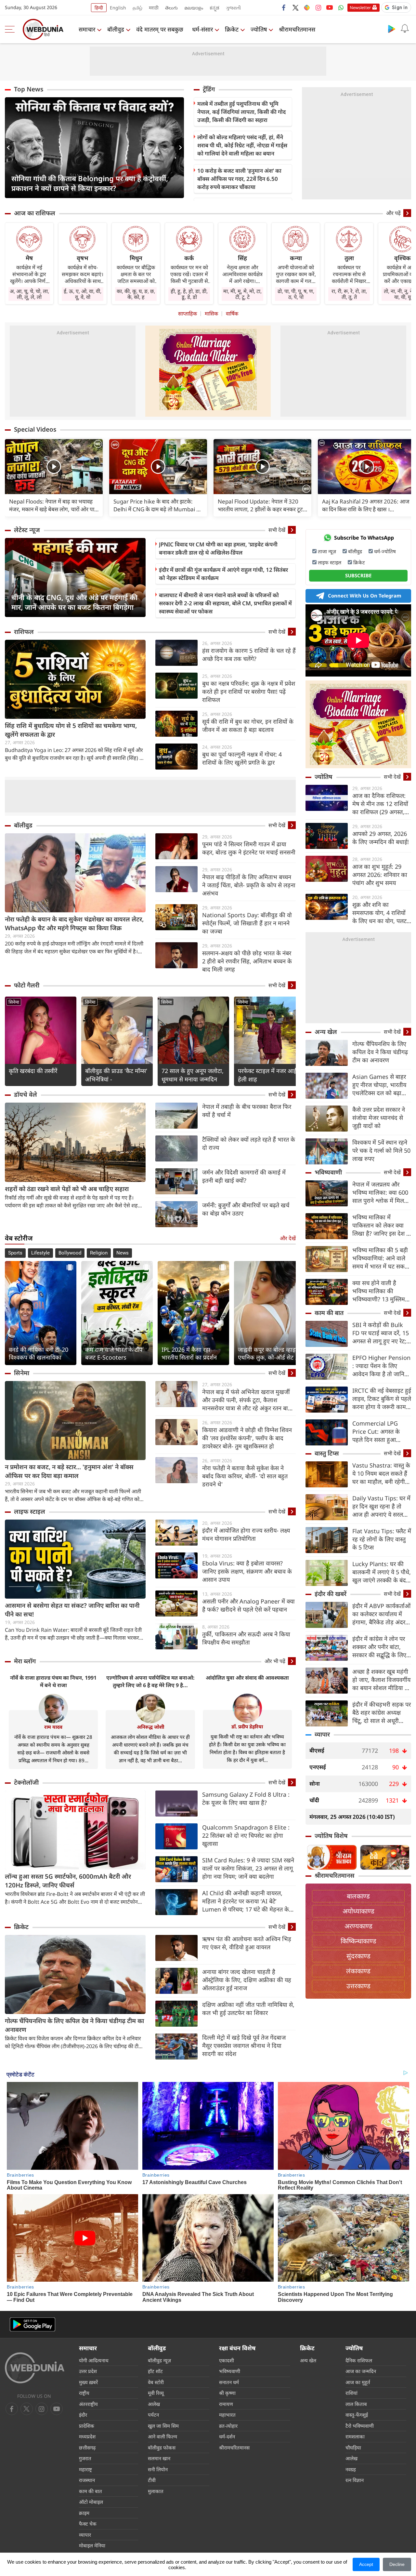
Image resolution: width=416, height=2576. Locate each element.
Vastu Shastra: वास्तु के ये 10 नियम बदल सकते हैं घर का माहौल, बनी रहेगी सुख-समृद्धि (381, 1474)
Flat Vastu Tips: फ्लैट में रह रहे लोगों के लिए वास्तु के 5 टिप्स (382, 1539)
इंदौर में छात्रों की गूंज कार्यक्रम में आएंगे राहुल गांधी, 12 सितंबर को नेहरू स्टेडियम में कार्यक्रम (223, 574)
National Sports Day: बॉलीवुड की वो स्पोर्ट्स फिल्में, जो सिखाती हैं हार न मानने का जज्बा (247, 923)
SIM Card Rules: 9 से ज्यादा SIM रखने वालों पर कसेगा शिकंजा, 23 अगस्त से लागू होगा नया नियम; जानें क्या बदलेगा (248, 1868)
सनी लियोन (158, 2469)
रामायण (226, 2404)
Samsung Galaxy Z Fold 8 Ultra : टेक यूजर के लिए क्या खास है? (246, 1798)
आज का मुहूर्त (358, 2382)
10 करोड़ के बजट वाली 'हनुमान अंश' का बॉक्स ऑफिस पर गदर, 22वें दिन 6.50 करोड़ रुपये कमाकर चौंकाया (239, 179)
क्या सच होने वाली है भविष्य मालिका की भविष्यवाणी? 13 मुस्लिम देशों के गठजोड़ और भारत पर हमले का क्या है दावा (380, 1291)
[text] (54, 467)
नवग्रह (351, 2469)
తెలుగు (171, 8)
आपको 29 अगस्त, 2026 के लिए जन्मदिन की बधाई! (381, 838)
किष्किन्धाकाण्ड (358, 1941)
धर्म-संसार (202, 29)
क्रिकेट (232, 29)
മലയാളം (194, 8)
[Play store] (392, 29)
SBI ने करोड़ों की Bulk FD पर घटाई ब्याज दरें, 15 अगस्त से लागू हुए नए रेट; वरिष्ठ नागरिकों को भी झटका (381, 1333)
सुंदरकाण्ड (358, 1956)
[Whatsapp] (341, 7)
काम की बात (329, 1313)
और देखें (288, 1238)
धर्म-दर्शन (227, 2436)
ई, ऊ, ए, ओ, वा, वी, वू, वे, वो (83, 294)
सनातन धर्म (229, 2382)
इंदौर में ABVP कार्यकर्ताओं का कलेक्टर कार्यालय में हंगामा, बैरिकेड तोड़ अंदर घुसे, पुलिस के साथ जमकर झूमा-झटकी (381, 1614)
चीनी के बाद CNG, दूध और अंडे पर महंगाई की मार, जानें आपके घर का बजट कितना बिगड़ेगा (74, 602)
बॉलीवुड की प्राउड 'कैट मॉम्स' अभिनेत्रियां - (116, 1075)
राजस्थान (87, 2480)
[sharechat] (307, 7)
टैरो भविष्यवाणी (360, 2426)
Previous (10, 148)
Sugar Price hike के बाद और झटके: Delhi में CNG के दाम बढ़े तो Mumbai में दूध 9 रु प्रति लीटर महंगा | (156, 505)
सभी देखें (277, 530)
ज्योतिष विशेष (331, 1836)
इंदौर (83, 2415)
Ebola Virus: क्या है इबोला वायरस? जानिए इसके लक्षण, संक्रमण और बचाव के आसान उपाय (247, 1571)
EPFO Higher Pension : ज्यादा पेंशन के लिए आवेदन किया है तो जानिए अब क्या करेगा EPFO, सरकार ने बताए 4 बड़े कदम (382, 1366)
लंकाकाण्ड (358, 1971)
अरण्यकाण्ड (358, 1926)
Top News (29, 89)
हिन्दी (99, 8)
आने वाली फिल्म (162, 2436)
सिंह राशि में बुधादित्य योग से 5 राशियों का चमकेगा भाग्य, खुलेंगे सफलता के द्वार (71, 730)
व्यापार (322, 1734)
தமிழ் (137, 8)
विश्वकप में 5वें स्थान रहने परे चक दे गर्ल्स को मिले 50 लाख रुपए (381, 1150)
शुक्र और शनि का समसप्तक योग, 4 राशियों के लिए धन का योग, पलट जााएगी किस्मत (379, 913)
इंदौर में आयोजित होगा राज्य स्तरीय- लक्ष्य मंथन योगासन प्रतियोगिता (246, 1534)
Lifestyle (40, 1253)
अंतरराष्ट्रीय (88, 2404)
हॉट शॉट (155, 2371)
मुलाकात (156, 2491)
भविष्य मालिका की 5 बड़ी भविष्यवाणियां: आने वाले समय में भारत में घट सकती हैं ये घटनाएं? (381, 1258)
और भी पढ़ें (275, 1661)
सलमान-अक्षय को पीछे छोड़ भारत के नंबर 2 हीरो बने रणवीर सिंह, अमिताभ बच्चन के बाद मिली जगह (247, 961)
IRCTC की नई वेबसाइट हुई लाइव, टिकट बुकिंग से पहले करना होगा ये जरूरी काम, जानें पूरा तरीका (382, 1399)
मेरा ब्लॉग (25, 1661)
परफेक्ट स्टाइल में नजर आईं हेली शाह (267, 1075)
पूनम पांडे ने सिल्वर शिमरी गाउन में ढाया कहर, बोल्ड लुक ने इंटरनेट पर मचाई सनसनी (249, 848)
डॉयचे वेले (26, 1094)
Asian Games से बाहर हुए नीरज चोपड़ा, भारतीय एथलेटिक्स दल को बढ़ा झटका (379, 1085)
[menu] (11, 29)
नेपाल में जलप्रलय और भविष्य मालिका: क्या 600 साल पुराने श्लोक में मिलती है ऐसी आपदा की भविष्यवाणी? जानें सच (381, 1193)
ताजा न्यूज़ (327, 551)
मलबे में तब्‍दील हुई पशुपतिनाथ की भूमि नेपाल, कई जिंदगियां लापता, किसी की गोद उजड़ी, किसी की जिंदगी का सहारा (241, 112)
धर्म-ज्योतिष (385, 551)
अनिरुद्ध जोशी (150, 1727)
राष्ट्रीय (84, 2393)
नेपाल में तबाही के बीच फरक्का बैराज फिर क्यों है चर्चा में (247, 1111)
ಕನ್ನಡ (214, 8)
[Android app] (32, 2324)
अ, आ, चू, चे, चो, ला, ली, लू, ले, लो (29, 294)
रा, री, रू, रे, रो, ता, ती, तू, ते (349, 294)
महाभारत (227, 2415)
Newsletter (360, 7)
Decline (397, 2564)
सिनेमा (14, 1002)
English (118, 8)
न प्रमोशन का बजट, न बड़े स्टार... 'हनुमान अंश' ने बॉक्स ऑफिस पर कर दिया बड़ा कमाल (69, 1471)
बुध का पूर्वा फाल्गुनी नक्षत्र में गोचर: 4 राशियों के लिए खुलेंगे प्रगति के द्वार (242, 758)
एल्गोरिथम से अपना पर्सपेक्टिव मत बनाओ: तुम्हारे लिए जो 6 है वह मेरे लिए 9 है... (150, 1681)
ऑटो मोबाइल (91, 2502)
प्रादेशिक (87, 2426)
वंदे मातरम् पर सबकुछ (160, 29)
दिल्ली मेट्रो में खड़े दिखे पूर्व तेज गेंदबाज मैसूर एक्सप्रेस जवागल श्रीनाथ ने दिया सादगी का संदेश (244, 2046)
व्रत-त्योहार (228, 2426)
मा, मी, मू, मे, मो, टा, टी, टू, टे (242, 294)
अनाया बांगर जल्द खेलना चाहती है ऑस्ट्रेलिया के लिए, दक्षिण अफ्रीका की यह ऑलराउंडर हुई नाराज (247, 1980)
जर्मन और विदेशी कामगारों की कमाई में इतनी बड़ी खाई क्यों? (244, 1176)
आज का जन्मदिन (361, 2371)
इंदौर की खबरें (331, 1594)
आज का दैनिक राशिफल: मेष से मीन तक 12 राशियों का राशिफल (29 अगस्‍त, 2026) (380, 804)
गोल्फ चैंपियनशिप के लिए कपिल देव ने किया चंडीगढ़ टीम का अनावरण (74, 2025)
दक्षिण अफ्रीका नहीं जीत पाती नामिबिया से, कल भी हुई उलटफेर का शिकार (248, 2009)
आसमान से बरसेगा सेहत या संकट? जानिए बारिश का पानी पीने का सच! (72, 1610)
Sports (15, 1253)
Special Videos (35, 429)
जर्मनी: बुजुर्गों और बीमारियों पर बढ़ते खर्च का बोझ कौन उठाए (246, 1209)
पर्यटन (153, 2415)
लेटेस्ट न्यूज (27, 530)
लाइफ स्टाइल (30, 1511)
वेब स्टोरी (156, 2382)
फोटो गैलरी (27, 985)
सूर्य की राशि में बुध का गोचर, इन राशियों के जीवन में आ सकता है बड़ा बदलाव (248, 725)
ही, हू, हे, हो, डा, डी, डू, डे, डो (189, 294)
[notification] (405, 29)
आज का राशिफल (35, 213)
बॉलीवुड (116, 29)
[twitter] (295, 7)
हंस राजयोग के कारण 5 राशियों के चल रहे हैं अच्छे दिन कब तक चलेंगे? (249, 655)
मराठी (154, 8)
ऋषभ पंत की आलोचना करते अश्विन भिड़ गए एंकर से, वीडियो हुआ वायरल (247, 1943)
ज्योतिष (259, 29)
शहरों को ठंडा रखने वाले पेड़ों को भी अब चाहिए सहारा (67, 1189)
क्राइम (84, 2513)
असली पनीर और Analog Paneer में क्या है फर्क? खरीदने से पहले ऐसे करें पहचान (248, 1605)
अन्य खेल (326, 1032)
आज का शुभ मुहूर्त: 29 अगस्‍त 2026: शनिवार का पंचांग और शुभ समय (380, 875)
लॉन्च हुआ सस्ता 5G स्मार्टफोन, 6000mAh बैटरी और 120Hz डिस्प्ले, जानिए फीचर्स (68, 1881)
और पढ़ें (393, 213)
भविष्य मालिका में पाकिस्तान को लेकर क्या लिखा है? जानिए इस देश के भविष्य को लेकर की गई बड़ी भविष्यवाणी (382, 1225)
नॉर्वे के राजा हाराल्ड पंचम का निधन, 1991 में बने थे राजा (53, 1681)
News (123, 1253)
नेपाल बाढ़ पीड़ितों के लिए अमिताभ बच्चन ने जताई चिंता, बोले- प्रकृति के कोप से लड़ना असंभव (249, 885)
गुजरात (85, 2458)
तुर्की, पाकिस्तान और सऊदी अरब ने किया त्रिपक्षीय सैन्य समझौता (246, 1638)
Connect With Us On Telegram (365, 596)
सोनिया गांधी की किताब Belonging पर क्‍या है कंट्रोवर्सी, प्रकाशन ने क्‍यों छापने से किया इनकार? (90, 183)
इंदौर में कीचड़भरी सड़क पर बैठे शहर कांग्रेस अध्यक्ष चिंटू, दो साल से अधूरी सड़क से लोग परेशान (382, 1713)
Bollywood (70, 1253)
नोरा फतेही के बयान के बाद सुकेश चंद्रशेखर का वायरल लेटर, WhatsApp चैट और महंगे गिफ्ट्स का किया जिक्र (74, 924)
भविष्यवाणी (328, 1172)
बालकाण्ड (358, 1896)
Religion (99, 1253)
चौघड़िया (353, 2448)
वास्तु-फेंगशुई (357, 2415)
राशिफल (24, 632)
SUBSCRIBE (358, 575)
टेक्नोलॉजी (26, 1782)
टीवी (152, 2480)
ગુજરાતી (233, 8)
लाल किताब (356, 2404)
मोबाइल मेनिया (92, 2545)
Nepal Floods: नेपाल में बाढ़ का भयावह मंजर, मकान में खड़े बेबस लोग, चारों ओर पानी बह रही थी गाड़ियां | (54, 505)
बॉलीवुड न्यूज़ (159, 2360)
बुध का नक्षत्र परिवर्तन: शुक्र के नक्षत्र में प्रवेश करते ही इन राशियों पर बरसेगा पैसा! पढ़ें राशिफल (249, 691)
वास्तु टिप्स (327, 1453)
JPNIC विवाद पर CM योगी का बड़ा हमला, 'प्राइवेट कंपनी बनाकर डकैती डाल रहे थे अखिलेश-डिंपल (218, 548)
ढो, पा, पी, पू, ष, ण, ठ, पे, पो (296, 294)
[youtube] (330, 7)
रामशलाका (355, 2436)
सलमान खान (159, 2458)
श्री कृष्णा (227, 2393)
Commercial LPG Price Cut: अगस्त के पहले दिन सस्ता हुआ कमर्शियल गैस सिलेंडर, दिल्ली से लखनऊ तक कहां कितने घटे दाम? (381, 1432)
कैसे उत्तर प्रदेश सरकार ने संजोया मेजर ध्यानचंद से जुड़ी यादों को (379, 1118)
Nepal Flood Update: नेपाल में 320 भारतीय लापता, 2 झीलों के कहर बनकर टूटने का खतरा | (262, 505)
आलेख (154, 2404)
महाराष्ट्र (85, 2469)
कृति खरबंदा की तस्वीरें (33, 1071)
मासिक (211, 314)
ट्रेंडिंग (209, 89)
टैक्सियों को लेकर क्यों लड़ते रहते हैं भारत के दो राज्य (249, 1143)
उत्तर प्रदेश (88, 2371)
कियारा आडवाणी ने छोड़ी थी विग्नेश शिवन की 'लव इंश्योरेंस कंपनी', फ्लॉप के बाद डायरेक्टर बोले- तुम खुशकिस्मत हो (247, 1438)
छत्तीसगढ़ (87, 2448)
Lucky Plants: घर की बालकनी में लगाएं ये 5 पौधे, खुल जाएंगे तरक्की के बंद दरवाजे (382, 1572)
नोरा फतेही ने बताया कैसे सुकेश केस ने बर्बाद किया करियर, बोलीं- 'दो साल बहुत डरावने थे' (245, 1476)
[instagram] (318, 7)
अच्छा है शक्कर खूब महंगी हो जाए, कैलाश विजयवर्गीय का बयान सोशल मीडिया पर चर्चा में (381, 1680)
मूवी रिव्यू (156, 2393)
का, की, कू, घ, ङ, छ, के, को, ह (136, 294)
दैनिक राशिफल (359, 2360)
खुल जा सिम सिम (163, 2426)
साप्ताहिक (188, 314)
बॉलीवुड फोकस (162, 2448)
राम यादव (53, 1727)
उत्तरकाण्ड (358, 1986)
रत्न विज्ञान (355, 2480)
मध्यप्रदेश (87, 2436)
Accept (366, 2564)
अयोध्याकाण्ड (358, 1911)
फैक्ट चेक (88, 2524)
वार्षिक (232, 314)
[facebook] (284, 7)
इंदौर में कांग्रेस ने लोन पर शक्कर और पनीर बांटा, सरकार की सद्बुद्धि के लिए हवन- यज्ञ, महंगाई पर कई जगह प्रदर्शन (380, 1647)
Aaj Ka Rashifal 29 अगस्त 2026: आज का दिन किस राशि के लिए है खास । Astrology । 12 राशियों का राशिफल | (366, 505)
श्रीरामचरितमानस (297, 29)
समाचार (87, 29)
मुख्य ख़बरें (88, 2382)
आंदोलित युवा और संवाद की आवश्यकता (247, 1678)
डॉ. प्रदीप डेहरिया (247, 1726)
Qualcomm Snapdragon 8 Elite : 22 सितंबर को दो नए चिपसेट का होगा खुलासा (246, 1835)
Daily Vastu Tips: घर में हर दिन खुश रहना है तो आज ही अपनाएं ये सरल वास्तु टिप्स (381, 1506)
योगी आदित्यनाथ (94, 2360)
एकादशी (227, 2360)
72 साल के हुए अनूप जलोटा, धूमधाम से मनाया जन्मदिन (193, 1075)
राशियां (351, 2393)
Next (179, 148)
